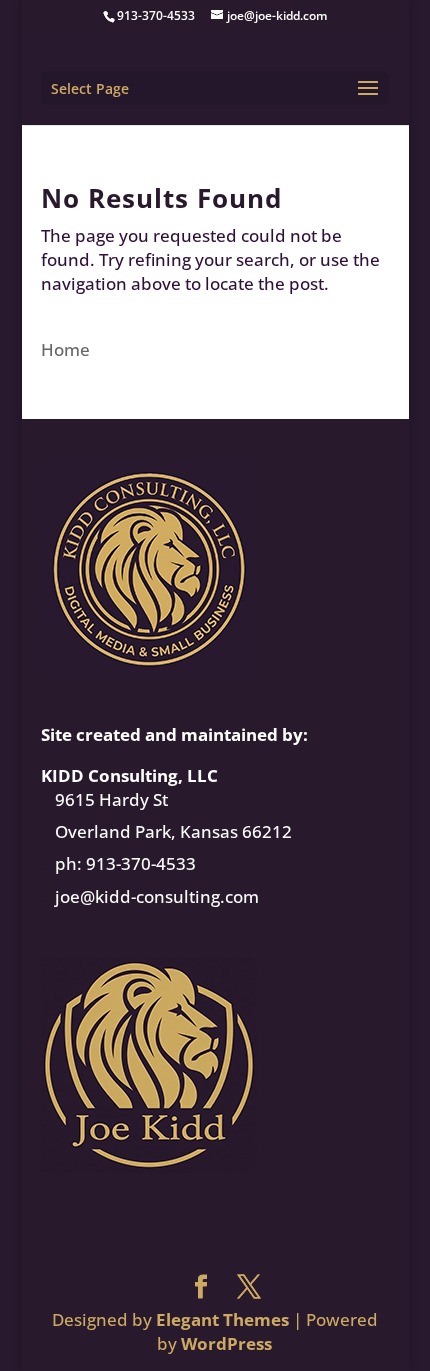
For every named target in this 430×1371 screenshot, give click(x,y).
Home (65, 349)
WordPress (226, 1343)
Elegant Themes (222, 1319)
